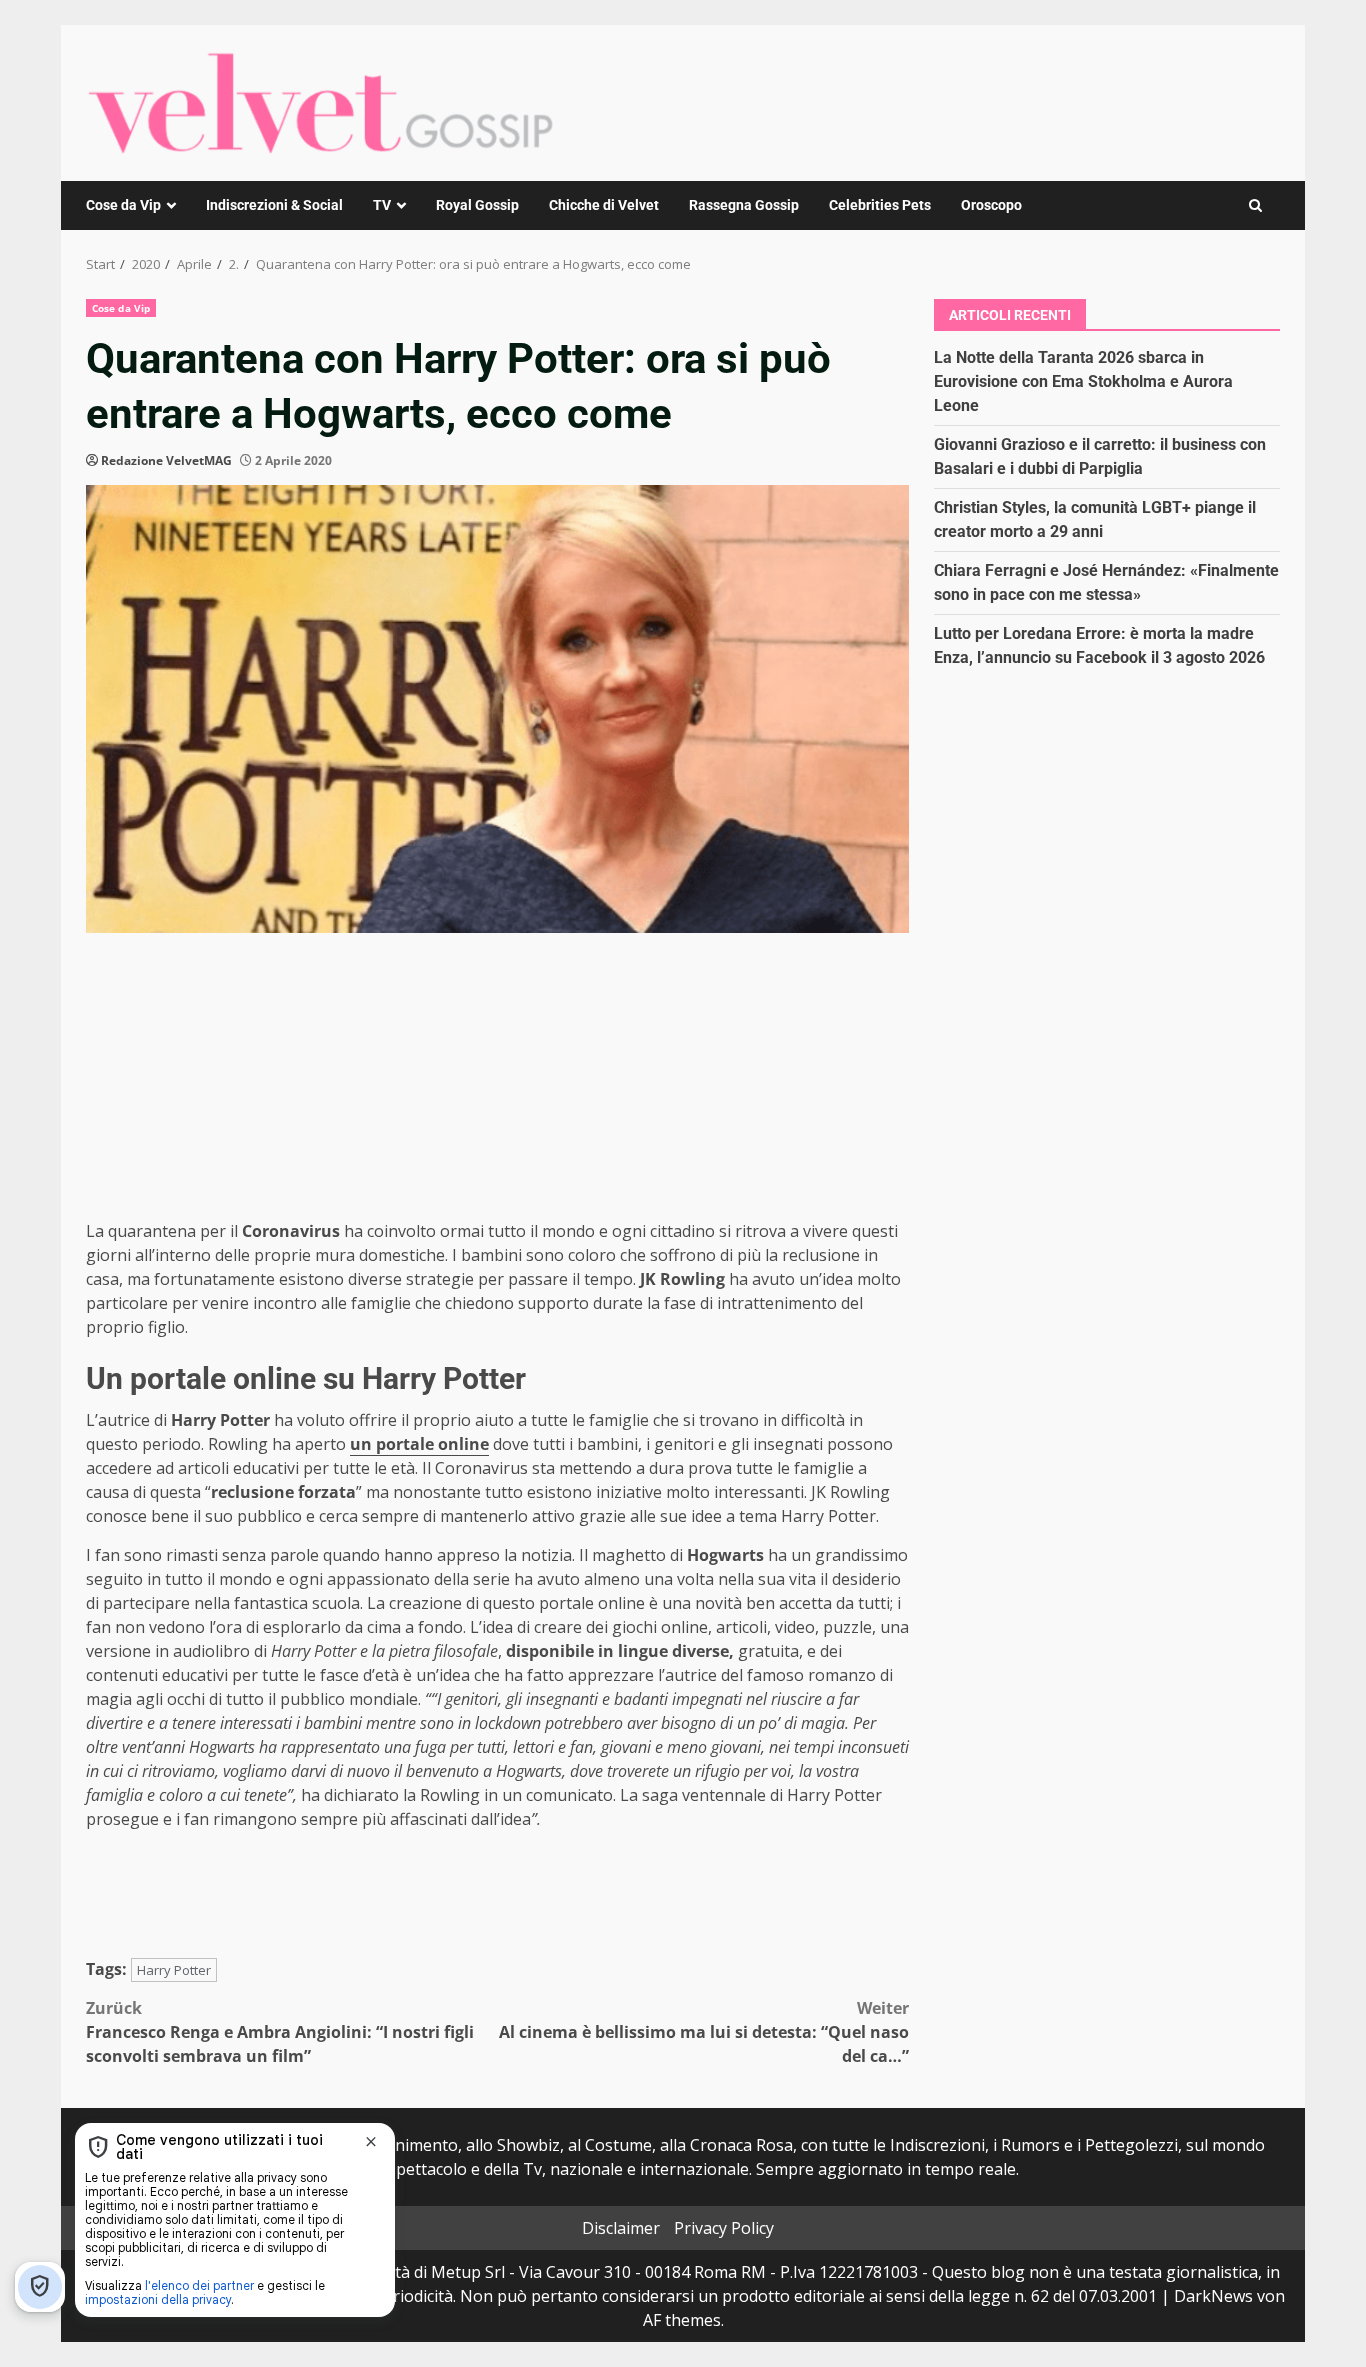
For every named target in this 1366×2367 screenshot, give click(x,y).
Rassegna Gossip (744, 205)
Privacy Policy (724, 2228)
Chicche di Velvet (604, 205)
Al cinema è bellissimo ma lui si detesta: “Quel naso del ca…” (704, 2032)
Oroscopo (991, 205)
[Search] (1255, 205)
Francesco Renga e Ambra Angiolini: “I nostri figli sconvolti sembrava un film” (280, 2032)
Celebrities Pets (880, 205)
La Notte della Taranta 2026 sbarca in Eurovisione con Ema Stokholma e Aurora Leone (1083, 381)
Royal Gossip (477, 205)
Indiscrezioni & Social (274, 205)
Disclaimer (621, 2228)
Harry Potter (174, 1970)
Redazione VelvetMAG (166, 460)
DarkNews (1213, 2296)
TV (382, 205)
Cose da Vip (123, 205)
